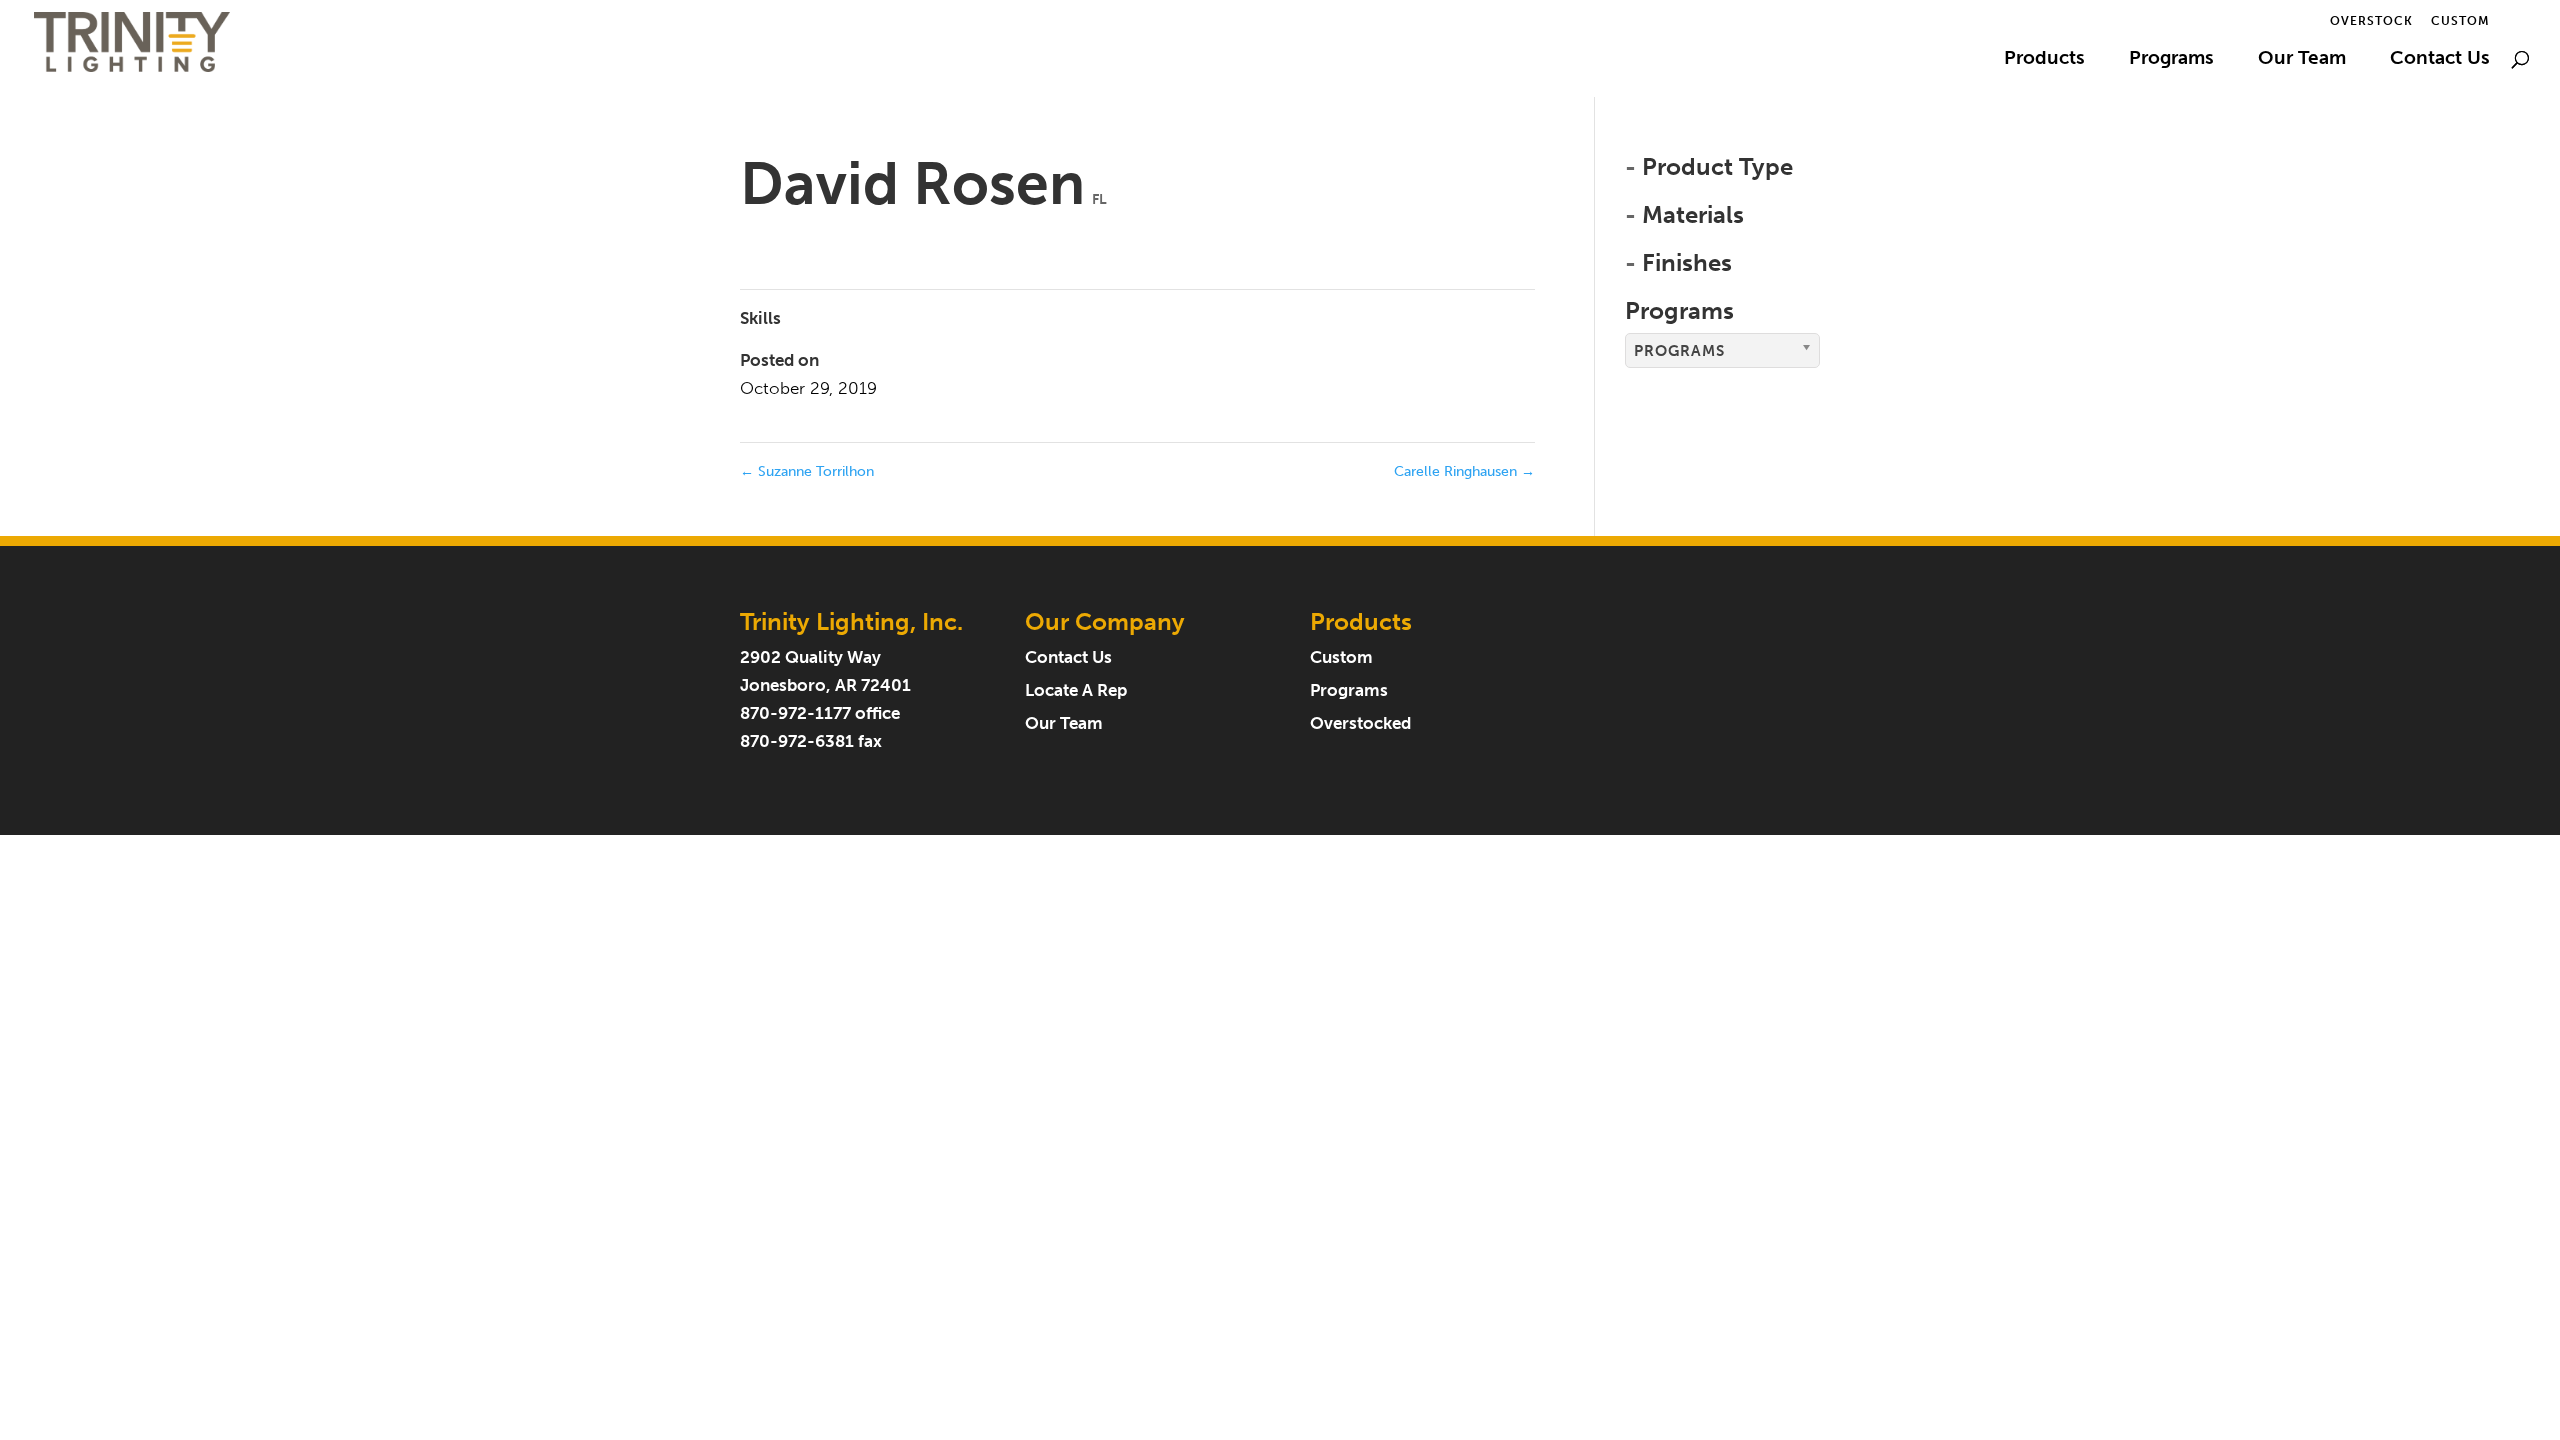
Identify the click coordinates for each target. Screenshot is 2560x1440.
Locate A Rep (1076, 690)
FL (1099, 199)
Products (2044, 60)
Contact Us (2440, 60)
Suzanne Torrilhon (807, 471)
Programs (2171, 60)
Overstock (2371, 21)
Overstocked (1360, 723)
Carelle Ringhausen (1464, 471)
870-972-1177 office (820, 713)
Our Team (2302, 60)
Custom (2460, 21)
